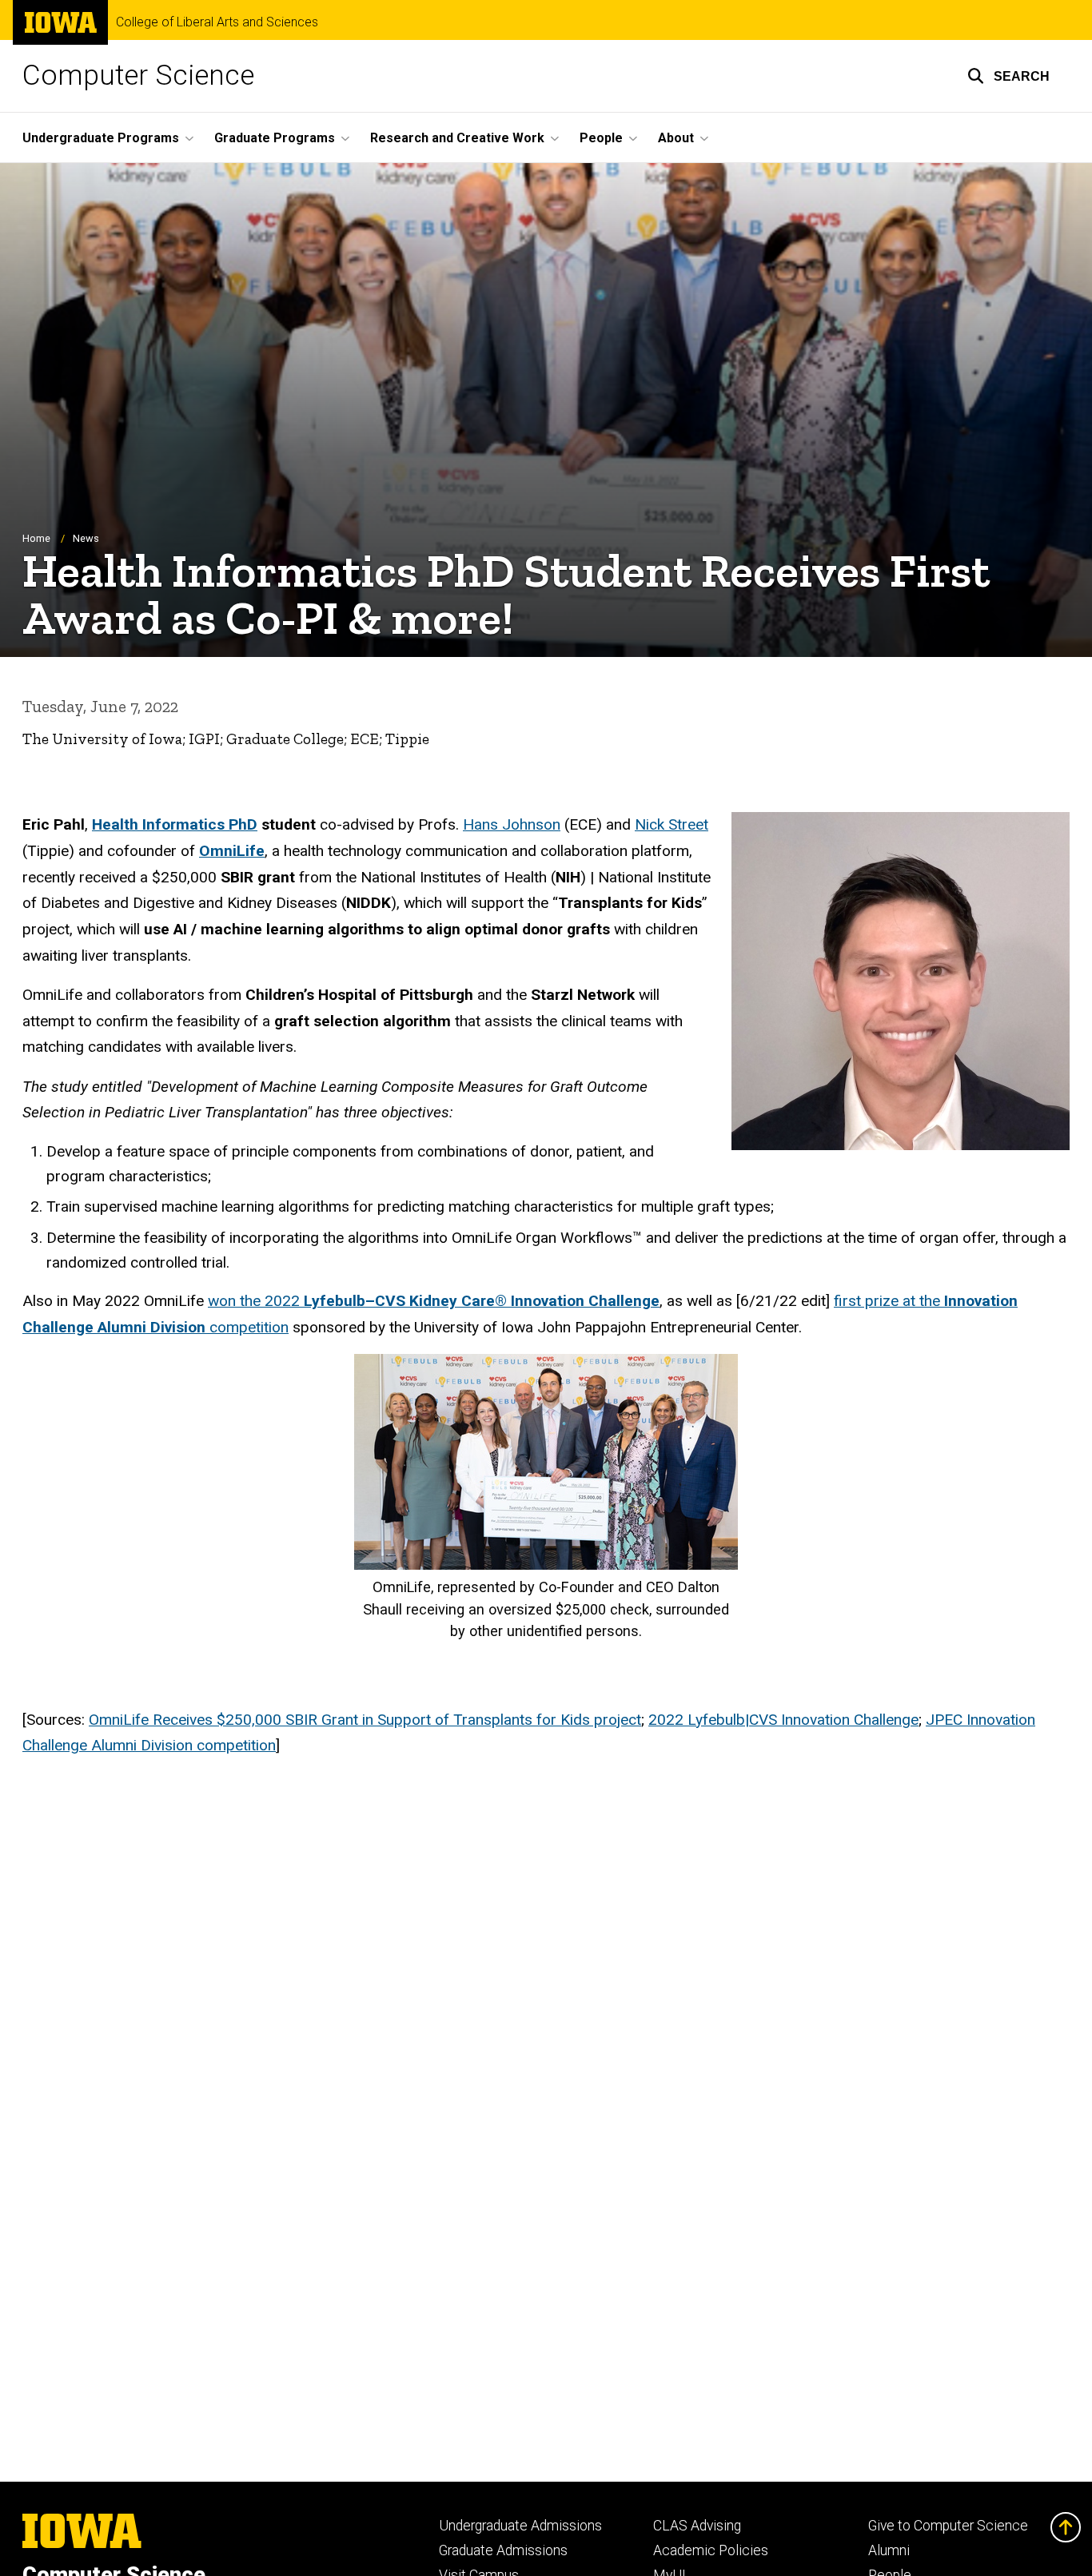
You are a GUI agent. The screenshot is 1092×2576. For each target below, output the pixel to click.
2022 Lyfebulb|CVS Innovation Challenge (783, 1720)
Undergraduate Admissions (520, 2526)
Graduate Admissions (503, 2550)
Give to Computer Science (948, 2526)
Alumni (889, 2550)
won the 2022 (434, 1301)
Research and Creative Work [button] (457, 138)
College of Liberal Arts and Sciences (217, 22)
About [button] (676, 138)
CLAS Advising (697, 2526)
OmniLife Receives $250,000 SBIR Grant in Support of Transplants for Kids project (365, 1720)
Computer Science (138, 76)
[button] (1008, 76)
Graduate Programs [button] (275, 138)
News (86, 538)
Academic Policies (711, 2550)
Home (36, 538)
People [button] (601, 138)
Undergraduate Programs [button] (101, 138)
